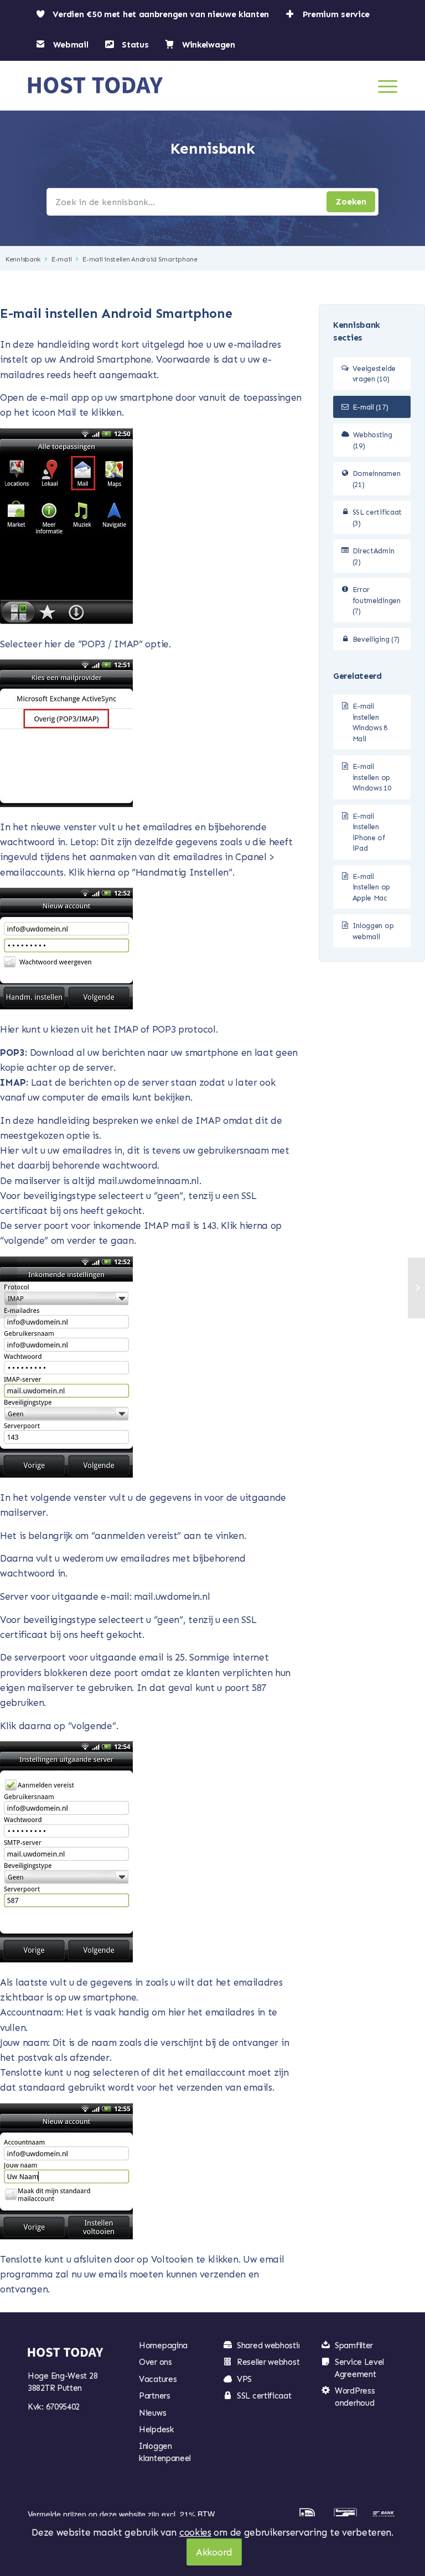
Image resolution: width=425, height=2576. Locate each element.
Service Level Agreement (359, 2368)
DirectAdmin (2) (374, 556)
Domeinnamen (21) (377, 479)
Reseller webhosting (274, 2362)
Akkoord (214, 2552)
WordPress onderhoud (355, 2397)
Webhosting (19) (373, 440)
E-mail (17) (370, 407)
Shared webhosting (272, 2345)
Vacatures (158, 2379)
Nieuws (152, 2413)
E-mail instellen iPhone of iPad (369, 833)
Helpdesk (157, 2430)
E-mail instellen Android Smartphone (140, 259)
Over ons (156, 2362)
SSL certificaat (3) (377, 518)
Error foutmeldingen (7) (377, 600)
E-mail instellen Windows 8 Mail (370, 722)
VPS (244, 2379)
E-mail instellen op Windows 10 (372, 777)
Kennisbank (23, 259)
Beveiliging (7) (376, 639)
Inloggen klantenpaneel (165, 2452)
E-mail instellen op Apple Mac (371, 887)
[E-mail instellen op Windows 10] (9, 1288)
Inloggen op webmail (373, 931)
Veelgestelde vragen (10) (374, 374)
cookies (195, 2532)
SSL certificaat (264, 2396)
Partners (155, 2396)
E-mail (61, 259)
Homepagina (163, 2345)
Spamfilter (354, 2345)
